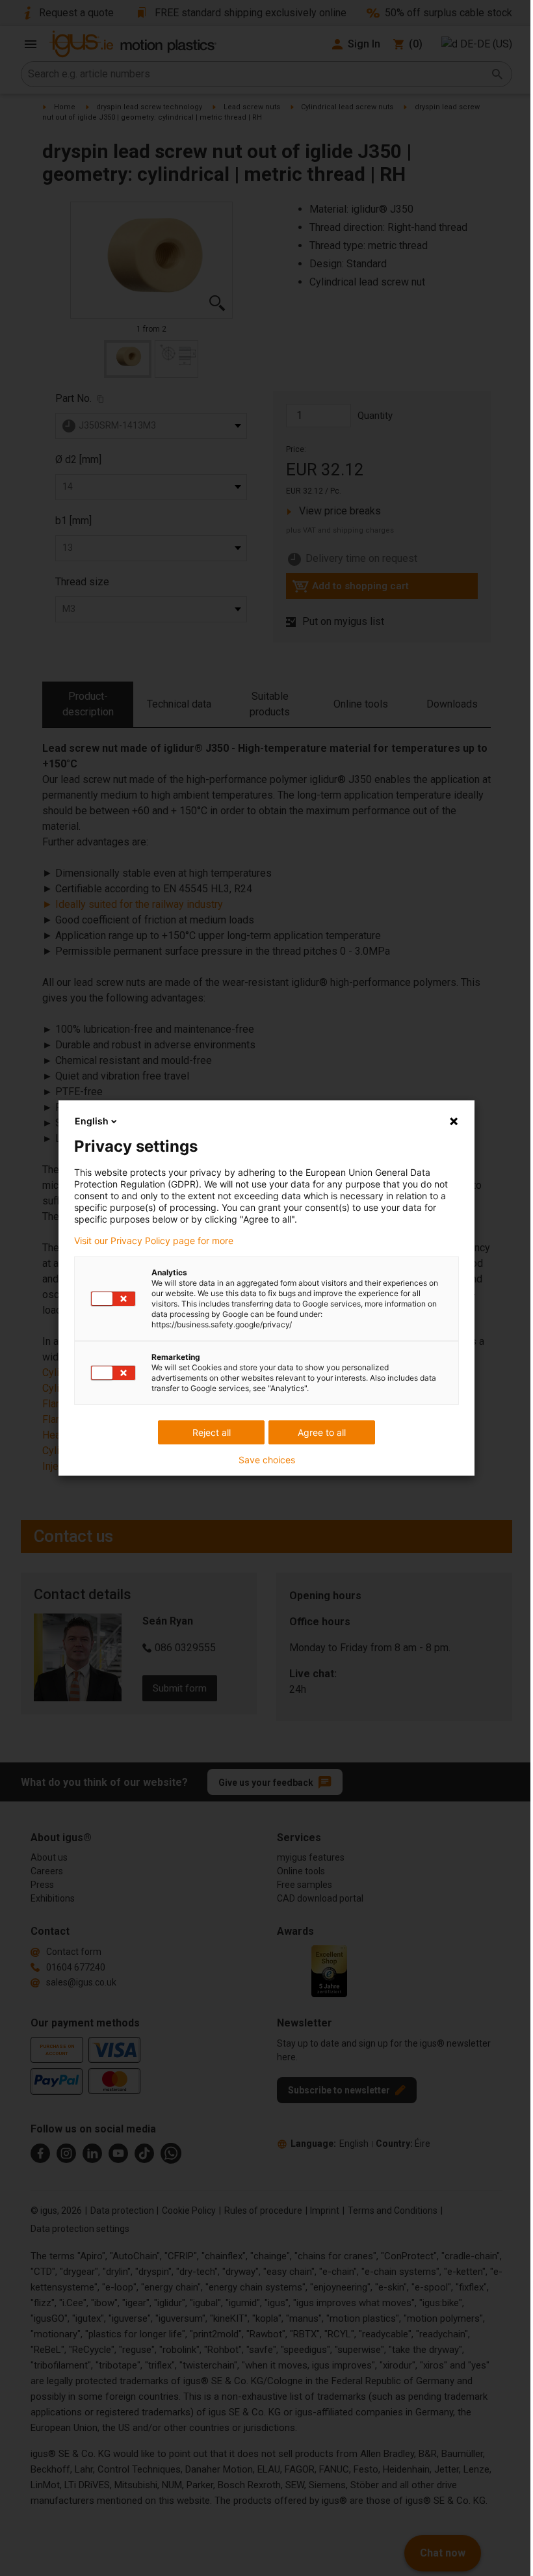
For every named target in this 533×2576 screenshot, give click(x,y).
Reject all (212, 1432)
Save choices (267, 1460)
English (92, 1121)
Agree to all (322, 1432)
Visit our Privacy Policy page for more (154, 1241)
